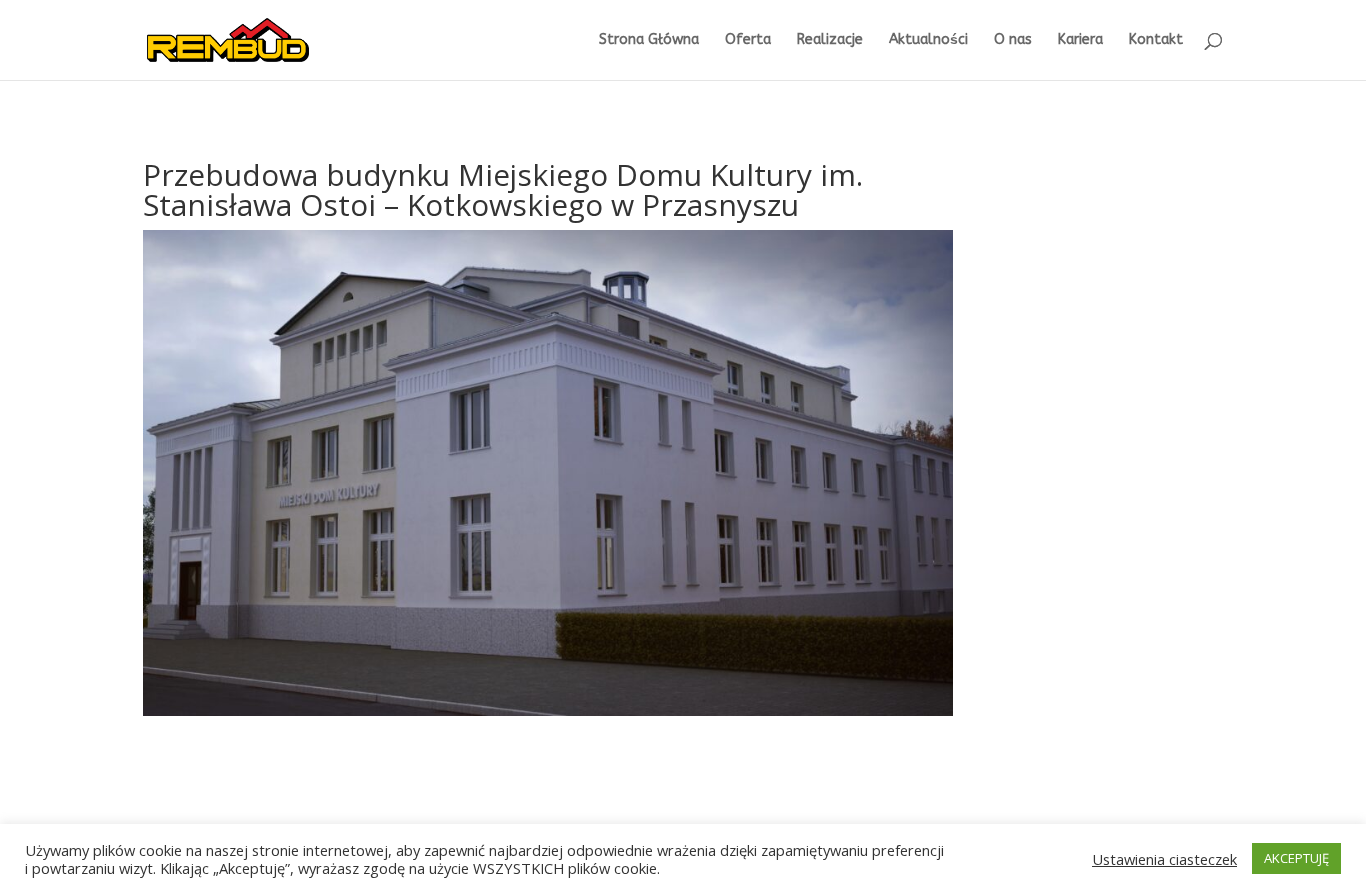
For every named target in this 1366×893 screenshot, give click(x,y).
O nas (1013, 40)
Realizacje (830, 40)
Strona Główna (649, 40)
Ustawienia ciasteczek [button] (1164, 859)
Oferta (748, 40)
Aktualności (928, 40)
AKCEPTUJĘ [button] (1296, 858)
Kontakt (1156, 40)
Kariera (1080, 40)
